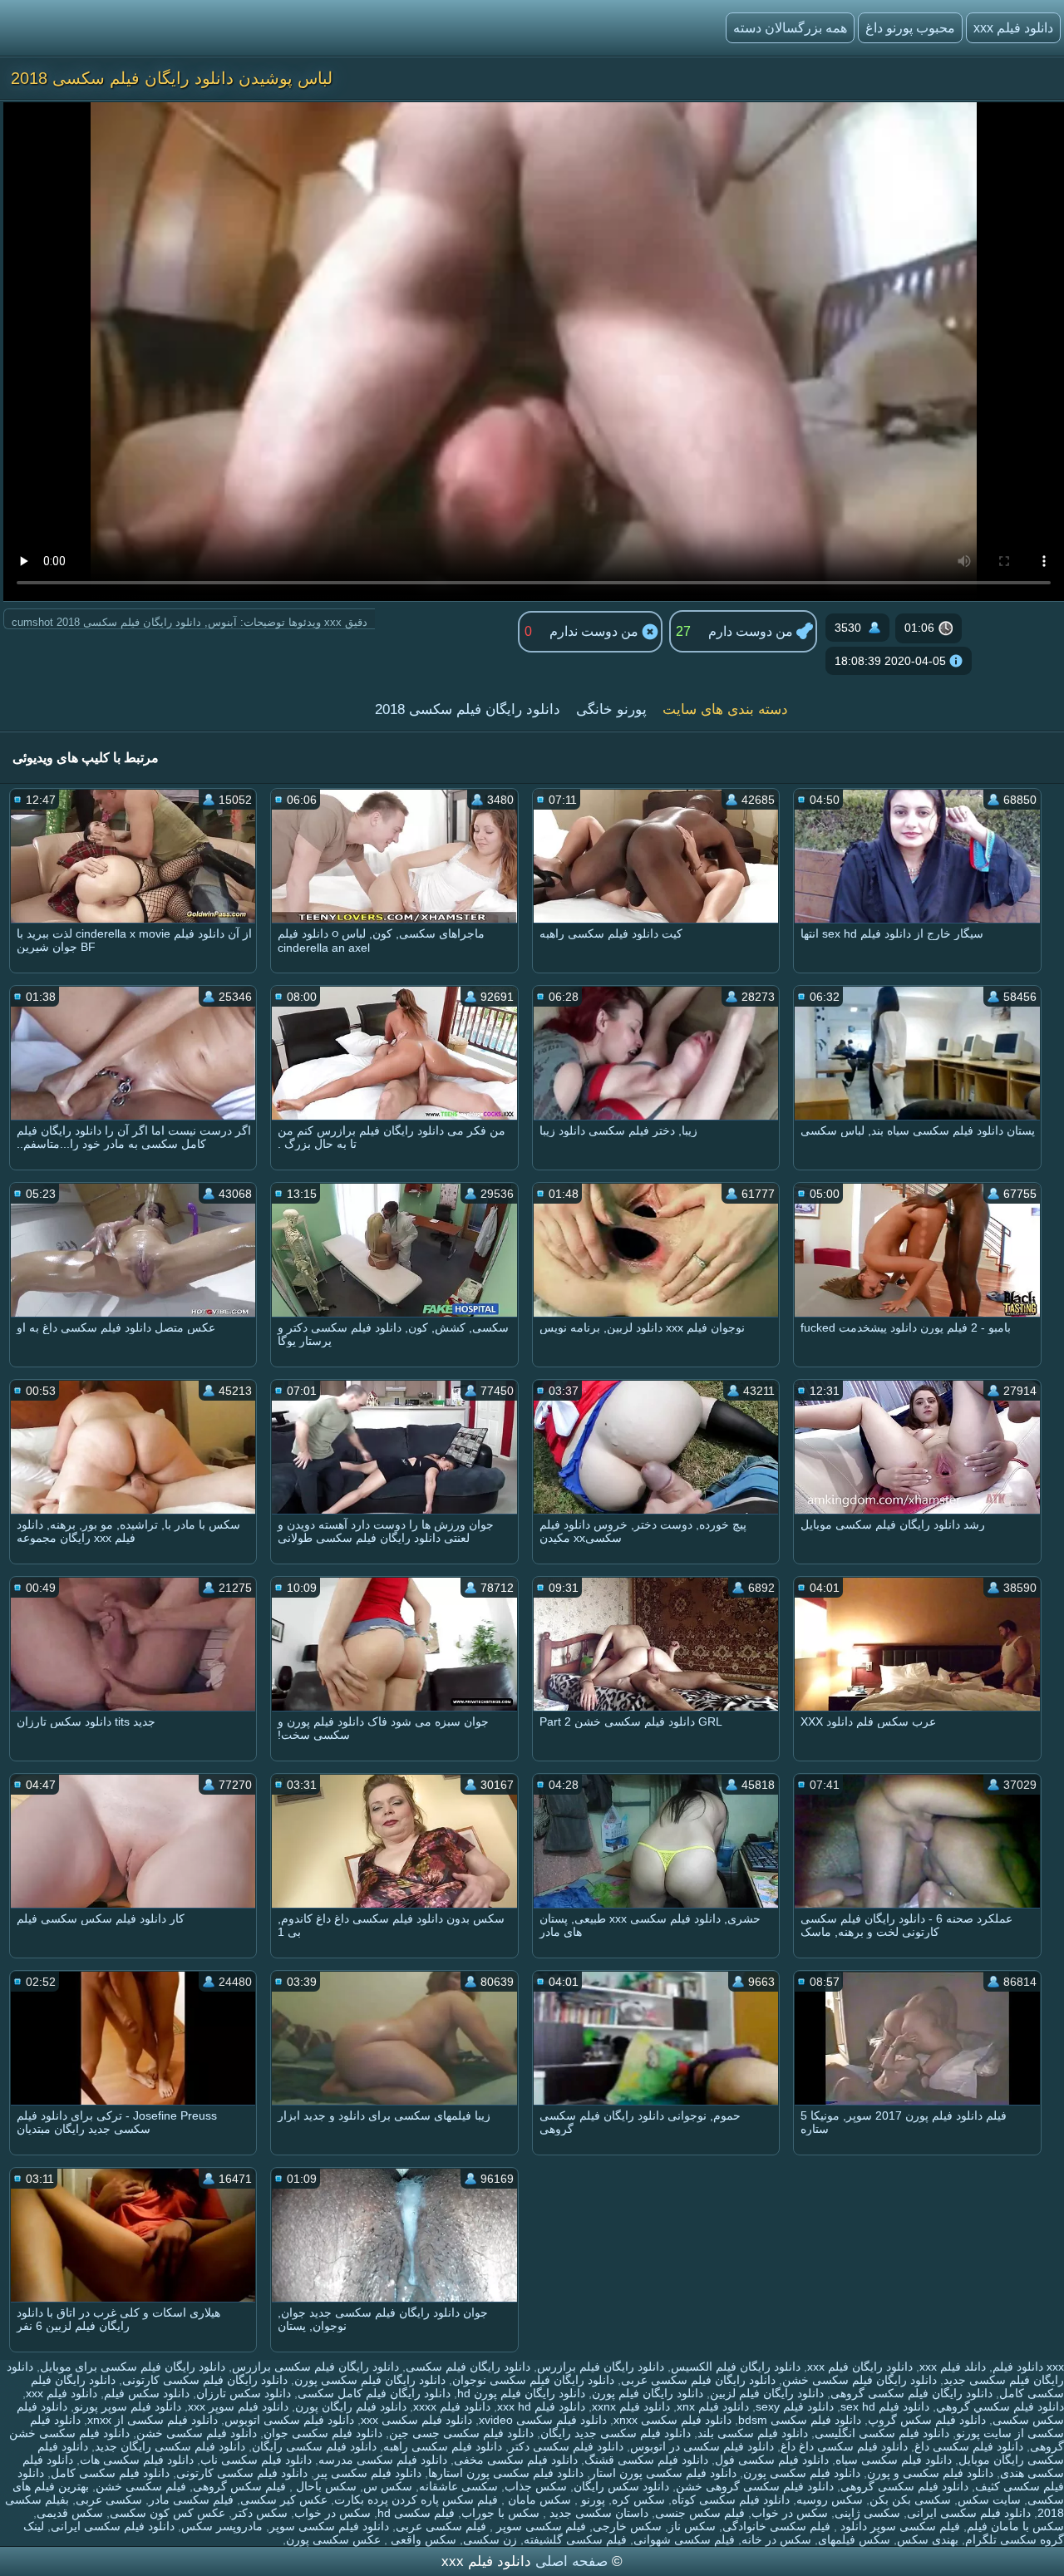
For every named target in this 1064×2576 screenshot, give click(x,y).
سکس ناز (692, 2526)
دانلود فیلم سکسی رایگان (314, 2446)
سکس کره (638, 2500)
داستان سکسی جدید (597, 2513)
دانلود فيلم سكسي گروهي (1000, 2406)
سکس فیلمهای (854, 2539)
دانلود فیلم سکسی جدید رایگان (616, 2433)
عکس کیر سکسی (284, 2500)
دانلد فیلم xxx (953, 2367)
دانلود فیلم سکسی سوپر (329, 2526)
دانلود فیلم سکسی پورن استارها (506, 2473)
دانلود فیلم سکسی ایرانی (969, 2513)
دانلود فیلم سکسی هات (137, 2460)
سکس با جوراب (500, 2513)
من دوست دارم (752, 631)
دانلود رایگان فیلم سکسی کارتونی (205, 2380)
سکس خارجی (627, 2526)
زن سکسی (490, 2539)
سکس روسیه (830, 2500)
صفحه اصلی (571, 2561)
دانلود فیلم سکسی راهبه (443, 2446)
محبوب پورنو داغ (910, 28)
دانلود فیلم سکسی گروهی (904, 2486)
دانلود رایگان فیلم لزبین (767, 2393)
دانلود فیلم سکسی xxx (416, 2420)
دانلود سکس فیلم (147, 2393)
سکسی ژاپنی (867, 2513)
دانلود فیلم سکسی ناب (256, 2460)
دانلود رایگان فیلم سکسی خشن (860, 2380)
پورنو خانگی (611, 709)
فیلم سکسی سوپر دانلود (899, 2526)
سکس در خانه (776, 2539)
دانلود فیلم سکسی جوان (323, 2433)
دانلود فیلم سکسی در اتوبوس (702, 2446)
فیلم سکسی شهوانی (684, 2539)
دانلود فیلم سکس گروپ (927, 2420)
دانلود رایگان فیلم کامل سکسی (374, 2393)
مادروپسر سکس (222, 2526)
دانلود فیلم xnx (713, 2406)
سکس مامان (538, 2500)
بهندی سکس (928, 2539)
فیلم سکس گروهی (239, 2486)
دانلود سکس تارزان (244, 2393)
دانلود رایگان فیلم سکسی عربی (698, 2380)
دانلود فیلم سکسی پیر (368, 2473)
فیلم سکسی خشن (141, 2486)
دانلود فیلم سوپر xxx (238, 2406)
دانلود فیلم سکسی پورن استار (663, 2473)
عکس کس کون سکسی (167, 2513)
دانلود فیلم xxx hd (541, 2406)
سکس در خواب (790, 2513)
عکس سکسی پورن (333, 2539)
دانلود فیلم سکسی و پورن (930, 2473)
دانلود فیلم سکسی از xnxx (153, 2420)
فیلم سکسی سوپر (539, 2526)
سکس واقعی (422, 2539)
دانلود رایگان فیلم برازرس (601, 2367)
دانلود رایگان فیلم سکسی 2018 (468, 709)
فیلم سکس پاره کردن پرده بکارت (416, 2500)
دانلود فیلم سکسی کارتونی (242, 2473)
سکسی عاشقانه (458, 2486)
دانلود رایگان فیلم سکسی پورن (370, 2380)
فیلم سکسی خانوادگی (776, 2526)
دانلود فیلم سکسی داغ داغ (844, 2446)
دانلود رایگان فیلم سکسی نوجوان (533, 2380)
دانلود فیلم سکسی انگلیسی (882, 2433)
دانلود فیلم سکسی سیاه (894, 2460)
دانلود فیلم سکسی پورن (802, 2473)
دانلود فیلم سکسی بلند (753, 2433)
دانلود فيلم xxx (62, 2393)
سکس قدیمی (70, 2513)
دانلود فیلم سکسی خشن (197, 2433)
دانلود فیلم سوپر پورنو (128, 2406)
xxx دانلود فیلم (1028, 2367)
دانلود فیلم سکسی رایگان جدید (170, 2446)
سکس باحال (325, 2486)
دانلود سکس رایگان (621, 2486)
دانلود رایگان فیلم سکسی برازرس (315, 2367)
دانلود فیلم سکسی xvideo (543, 2420)
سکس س (388, 2486)
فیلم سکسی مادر (191, 2500)
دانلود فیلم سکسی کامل (110, 2473)
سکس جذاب (536, 2486)
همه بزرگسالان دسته (790, 28)
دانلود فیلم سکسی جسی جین (461, 2433)
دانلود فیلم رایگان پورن (351, 2406)
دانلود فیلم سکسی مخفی (516, 2460)
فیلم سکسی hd (416, 2513)
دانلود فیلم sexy (795, 2406)
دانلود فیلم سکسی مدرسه (383, 2460)
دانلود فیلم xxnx (631, 2406)
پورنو (591, 2500)
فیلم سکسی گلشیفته (575, 2539)
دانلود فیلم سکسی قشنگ (646, 2460)
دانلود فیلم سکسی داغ (969, 2446)
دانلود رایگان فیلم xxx (860, 2367)
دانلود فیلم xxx (1013, 28)
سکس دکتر (260, 2513)
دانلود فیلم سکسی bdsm (800, 2420)
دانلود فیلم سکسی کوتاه (731, 2500)
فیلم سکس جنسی (700, 2513)
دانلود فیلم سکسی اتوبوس (289, 2420)
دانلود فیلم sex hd (885, 2406)
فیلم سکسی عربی (441, 2526)
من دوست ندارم (596, 631)
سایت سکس (989, 2500)
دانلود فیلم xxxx (452, 2406)
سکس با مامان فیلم (1015, 2526)
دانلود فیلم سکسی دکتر (566, 2446)
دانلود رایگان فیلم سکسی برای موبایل (133, 2367)
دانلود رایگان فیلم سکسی (468, 2367)
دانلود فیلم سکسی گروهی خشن (755, 2486)
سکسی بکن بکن (910, 2500)
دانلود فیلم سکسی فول (772, 2460)
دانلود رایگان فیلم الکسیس (736, 2367)
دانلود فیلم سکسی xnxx (672, 2420)
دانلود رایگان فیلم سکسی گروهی (911, 2393)
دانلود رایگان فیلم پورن (648, 2393)
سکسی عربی (109, 2500)
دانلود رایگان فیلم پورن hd (521, 2393)
